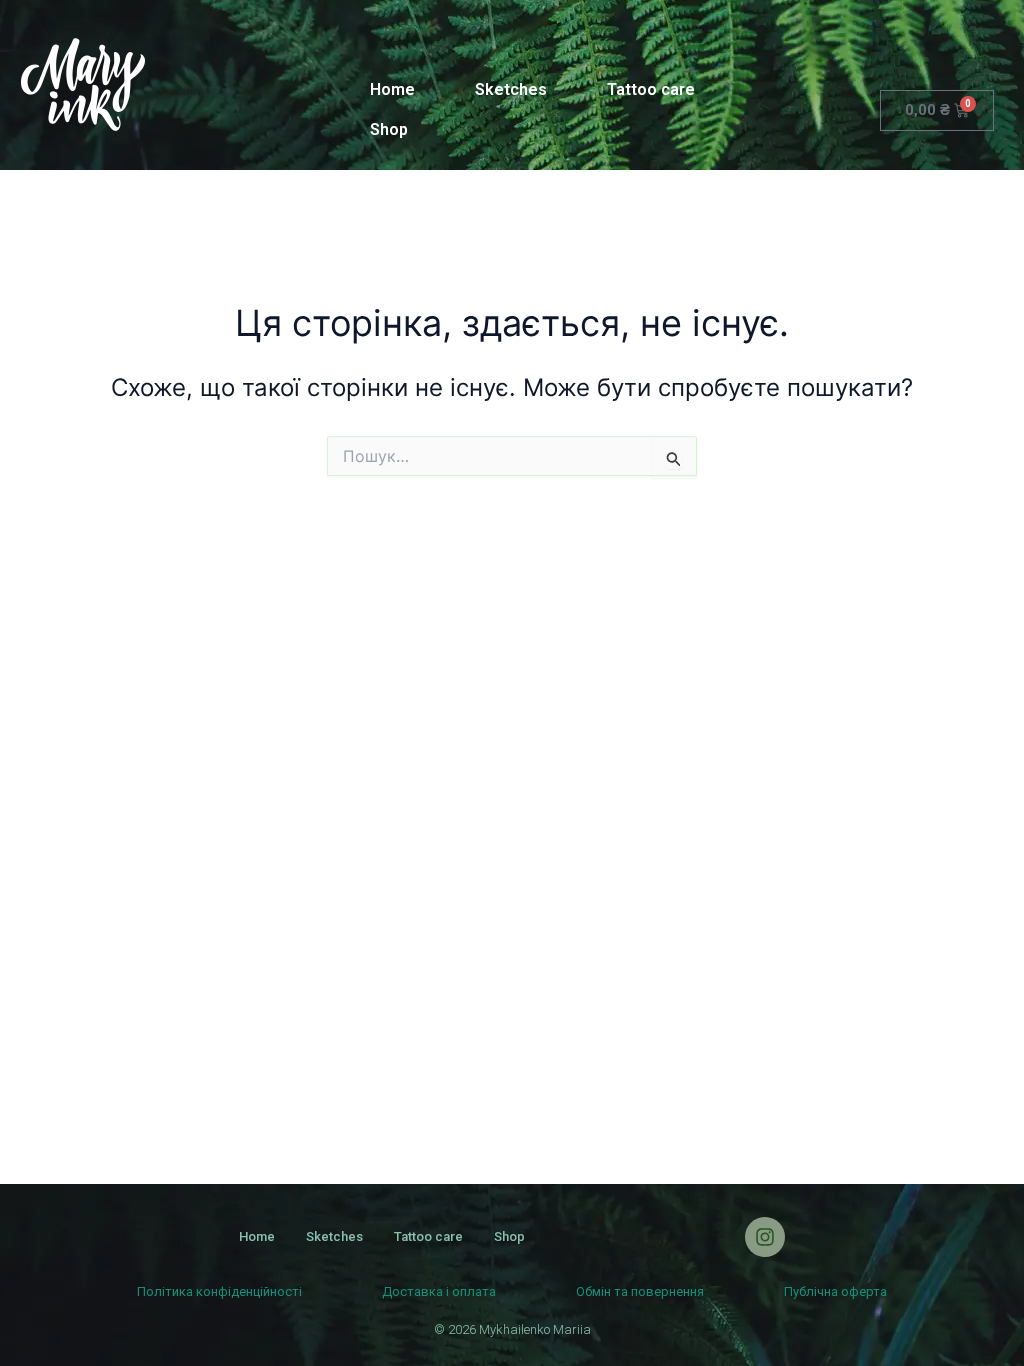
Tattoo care (651, 89)
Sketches (511, 89)
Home (392, 89)
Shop (389, 129)
